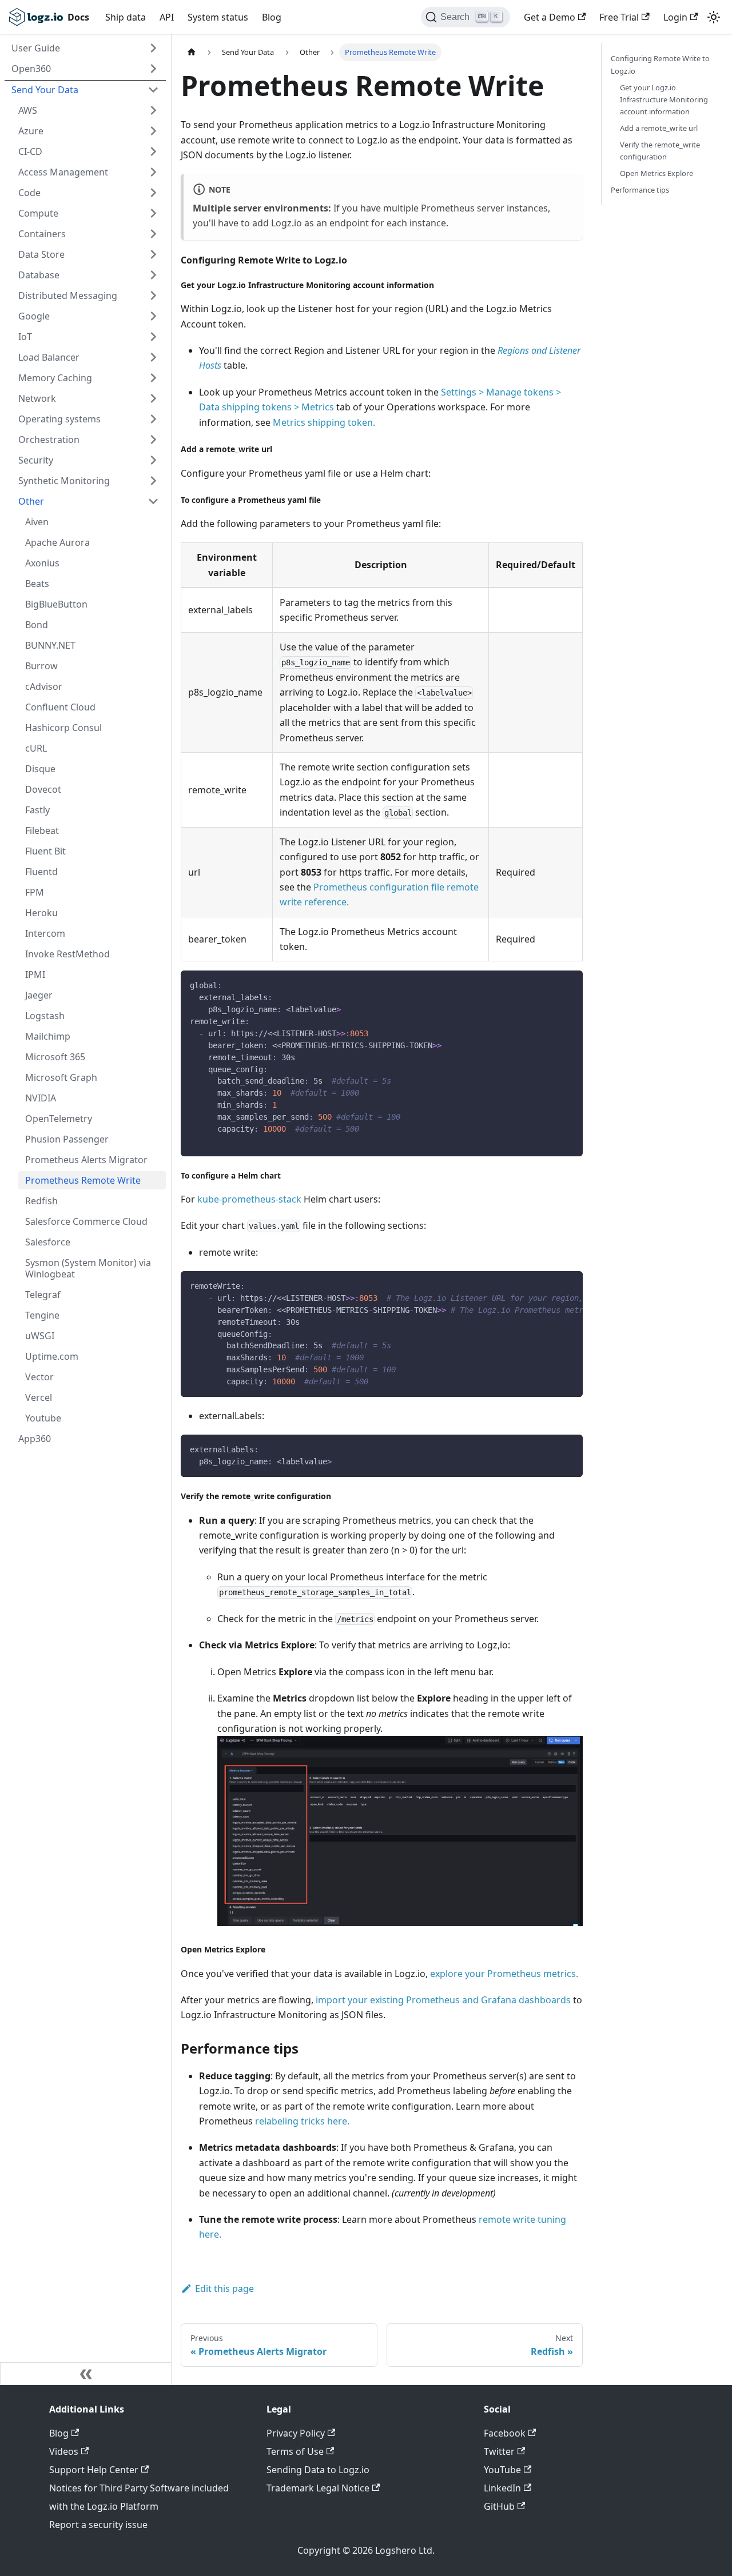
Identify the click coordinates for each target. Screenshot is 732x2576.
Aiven (37, 522)
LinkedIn (502, 2488)
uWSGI (40, 1336)
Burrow (41, 666)
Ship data (126, 17)
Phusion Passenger (67, 1139)
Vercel (39, 1397)
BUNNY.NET (50, 645)
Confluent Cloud (60, 707)
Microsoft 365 (55, 1057)
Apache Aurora (57, 542)
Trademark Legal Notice (318, 2488)
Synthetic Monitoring (64, 481)
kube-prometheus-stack (249, 1199)
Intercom (45, 933)
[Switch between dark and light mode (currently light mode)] (714, 17)
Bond (37, 625)
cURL (36, 748)
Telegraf (43, 1295)
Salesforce (48, 1242)
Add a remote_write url (659, 128)
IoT (25, 337)
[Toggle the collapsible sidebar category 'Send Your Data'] (153, 90)
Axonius (42, 563)
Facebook (505, 2433)
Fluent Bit (45, 851)
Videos (64, 2451)
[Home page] (192, 52)
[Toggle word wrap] (548, 1285)
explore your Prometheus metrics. (504, 1974)
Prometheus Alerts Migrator (86, 1160)
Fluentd (41, 872)
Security (36, 460)
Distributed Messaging (68, 295)
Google (34, 316)
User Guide (36, 48)
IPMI (35, 975)
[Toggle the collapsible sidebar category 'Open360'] (153, 69)
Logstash (45, 1016)
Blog (272, 17)
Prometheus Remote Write (83, 1180)
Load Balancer (49, 357)
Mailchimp (48, 1036)
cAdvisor (44, 686)
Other (31, 501)
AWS (28, 110)
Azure (31, 131)
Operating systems (59, 419)
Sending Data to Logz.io (318, 2470)
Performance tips (640, 190)
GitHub (499, 2506)
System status (218, 17)
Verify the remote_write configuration (660, 151)
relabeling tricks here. (302, 2121)
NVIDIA (41, 1098)
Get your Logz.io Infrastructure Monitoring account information (664, 99)
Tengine (42, 1315)
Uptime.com (52, 1356)
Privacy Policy (296, 2433)
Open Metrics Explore (657, 173)
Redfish (41, 1201)
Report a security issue (98, 2525)
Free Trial (619, 17)
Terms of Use (295, 2451)
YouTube (502, 2470)
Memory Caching (55, 378)
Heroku (41, 913)
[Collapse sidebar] (86, 2374)
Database (39, 275)
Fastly (37, 810)
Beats (37, 584)
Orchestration (49, 440)
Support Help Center (94, 2470)
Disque (40, 769)
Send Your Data (45, 90)
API (167, 17)
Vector (39, 1377)
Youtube (43, 1418)
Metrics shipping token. (324, 422)
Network (37, 398)
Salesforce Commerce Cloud (86, 1221)
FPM (35, 892)
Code (29, 193)
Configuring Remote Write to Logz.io (660, 64)
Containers (42, 234)
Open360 (31, 69)
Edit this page (224, 2289)
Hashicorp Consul (63, 728)
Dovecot (43, 789)
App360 (35, 1439)
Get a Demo (550, 17)
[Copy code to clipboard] (569, 985)
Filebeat (42, 830)
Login (675, 17)
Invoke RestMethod (67, 954)
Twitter (499, 2451)
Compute (38, 213)
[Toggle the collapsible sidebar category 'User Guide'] (153, 48)
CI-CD (30, 151)
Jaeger (39, 995)
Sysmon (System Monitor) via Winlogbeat (88, 1268)
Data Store (41, 254)
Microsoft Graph (61, 1077)
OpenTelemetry (59, 1119)
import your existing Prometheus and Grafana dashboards (443, 2000)
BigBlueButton (56, 604)
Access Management (63, 172)
